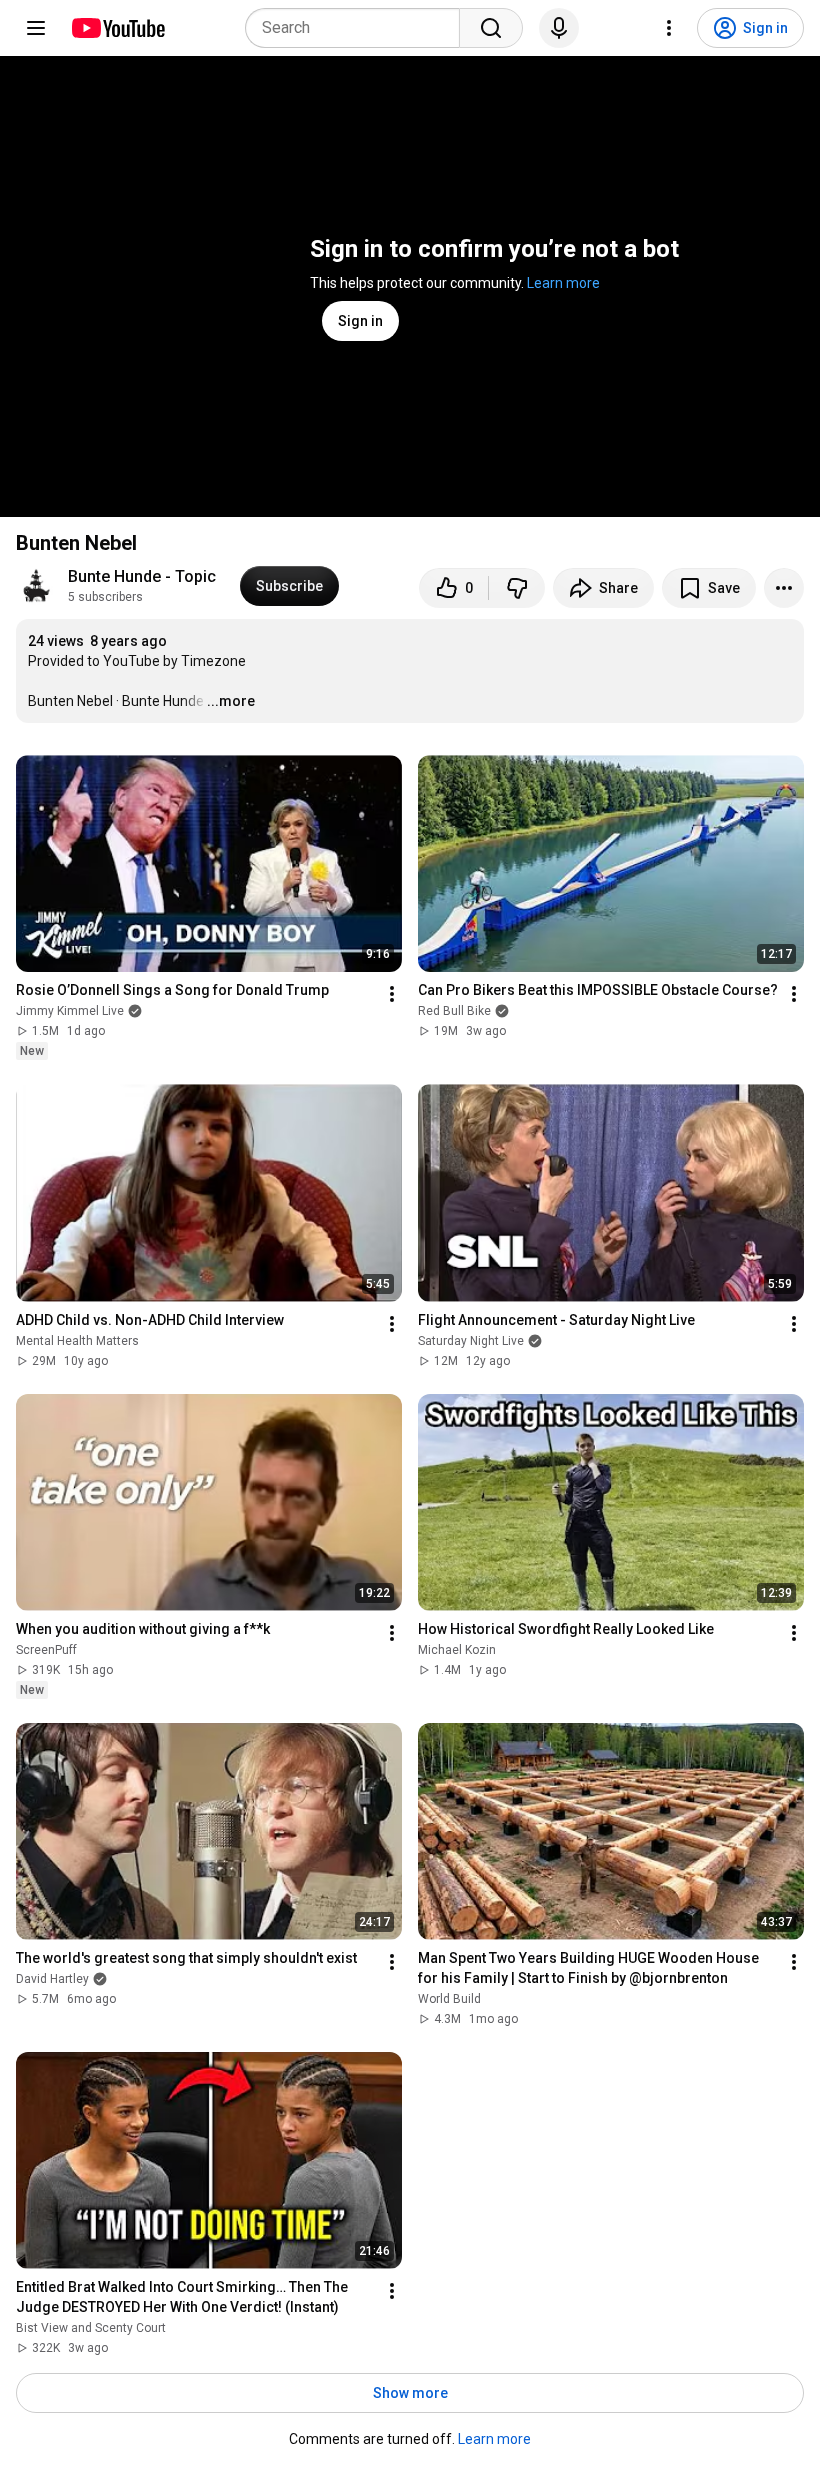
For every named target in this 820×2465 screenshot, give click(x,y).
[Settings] (669, 28)
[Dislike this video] (517, 588)
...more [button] (231, 701)
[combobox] (358, 28)
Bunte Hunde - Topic (142, 576)
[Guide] (36, 28)
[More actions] (784, 588)
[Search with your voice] (559, 28)
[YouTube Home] (117, 28)
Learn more (563, 283)
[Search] (491, 28)
